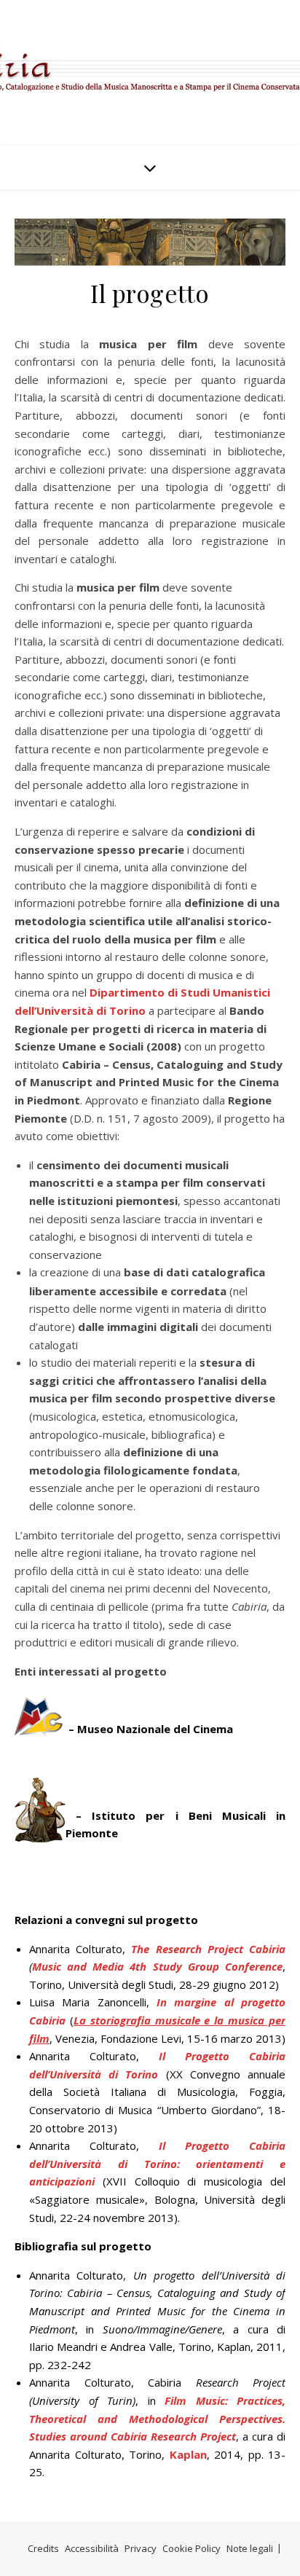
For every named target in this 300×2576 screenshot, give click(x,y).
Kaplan (188, 2454)
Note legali (250, 2548)
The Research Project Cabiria (208, 1949)
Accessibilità (92, 2548)
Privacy (141, 2548)
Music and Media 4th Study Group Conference (157, 1966)
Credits (43, 2548)
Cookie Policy (192, 2548)
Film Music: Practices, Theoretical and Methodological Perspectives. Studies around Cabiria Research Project (157, 2418)
